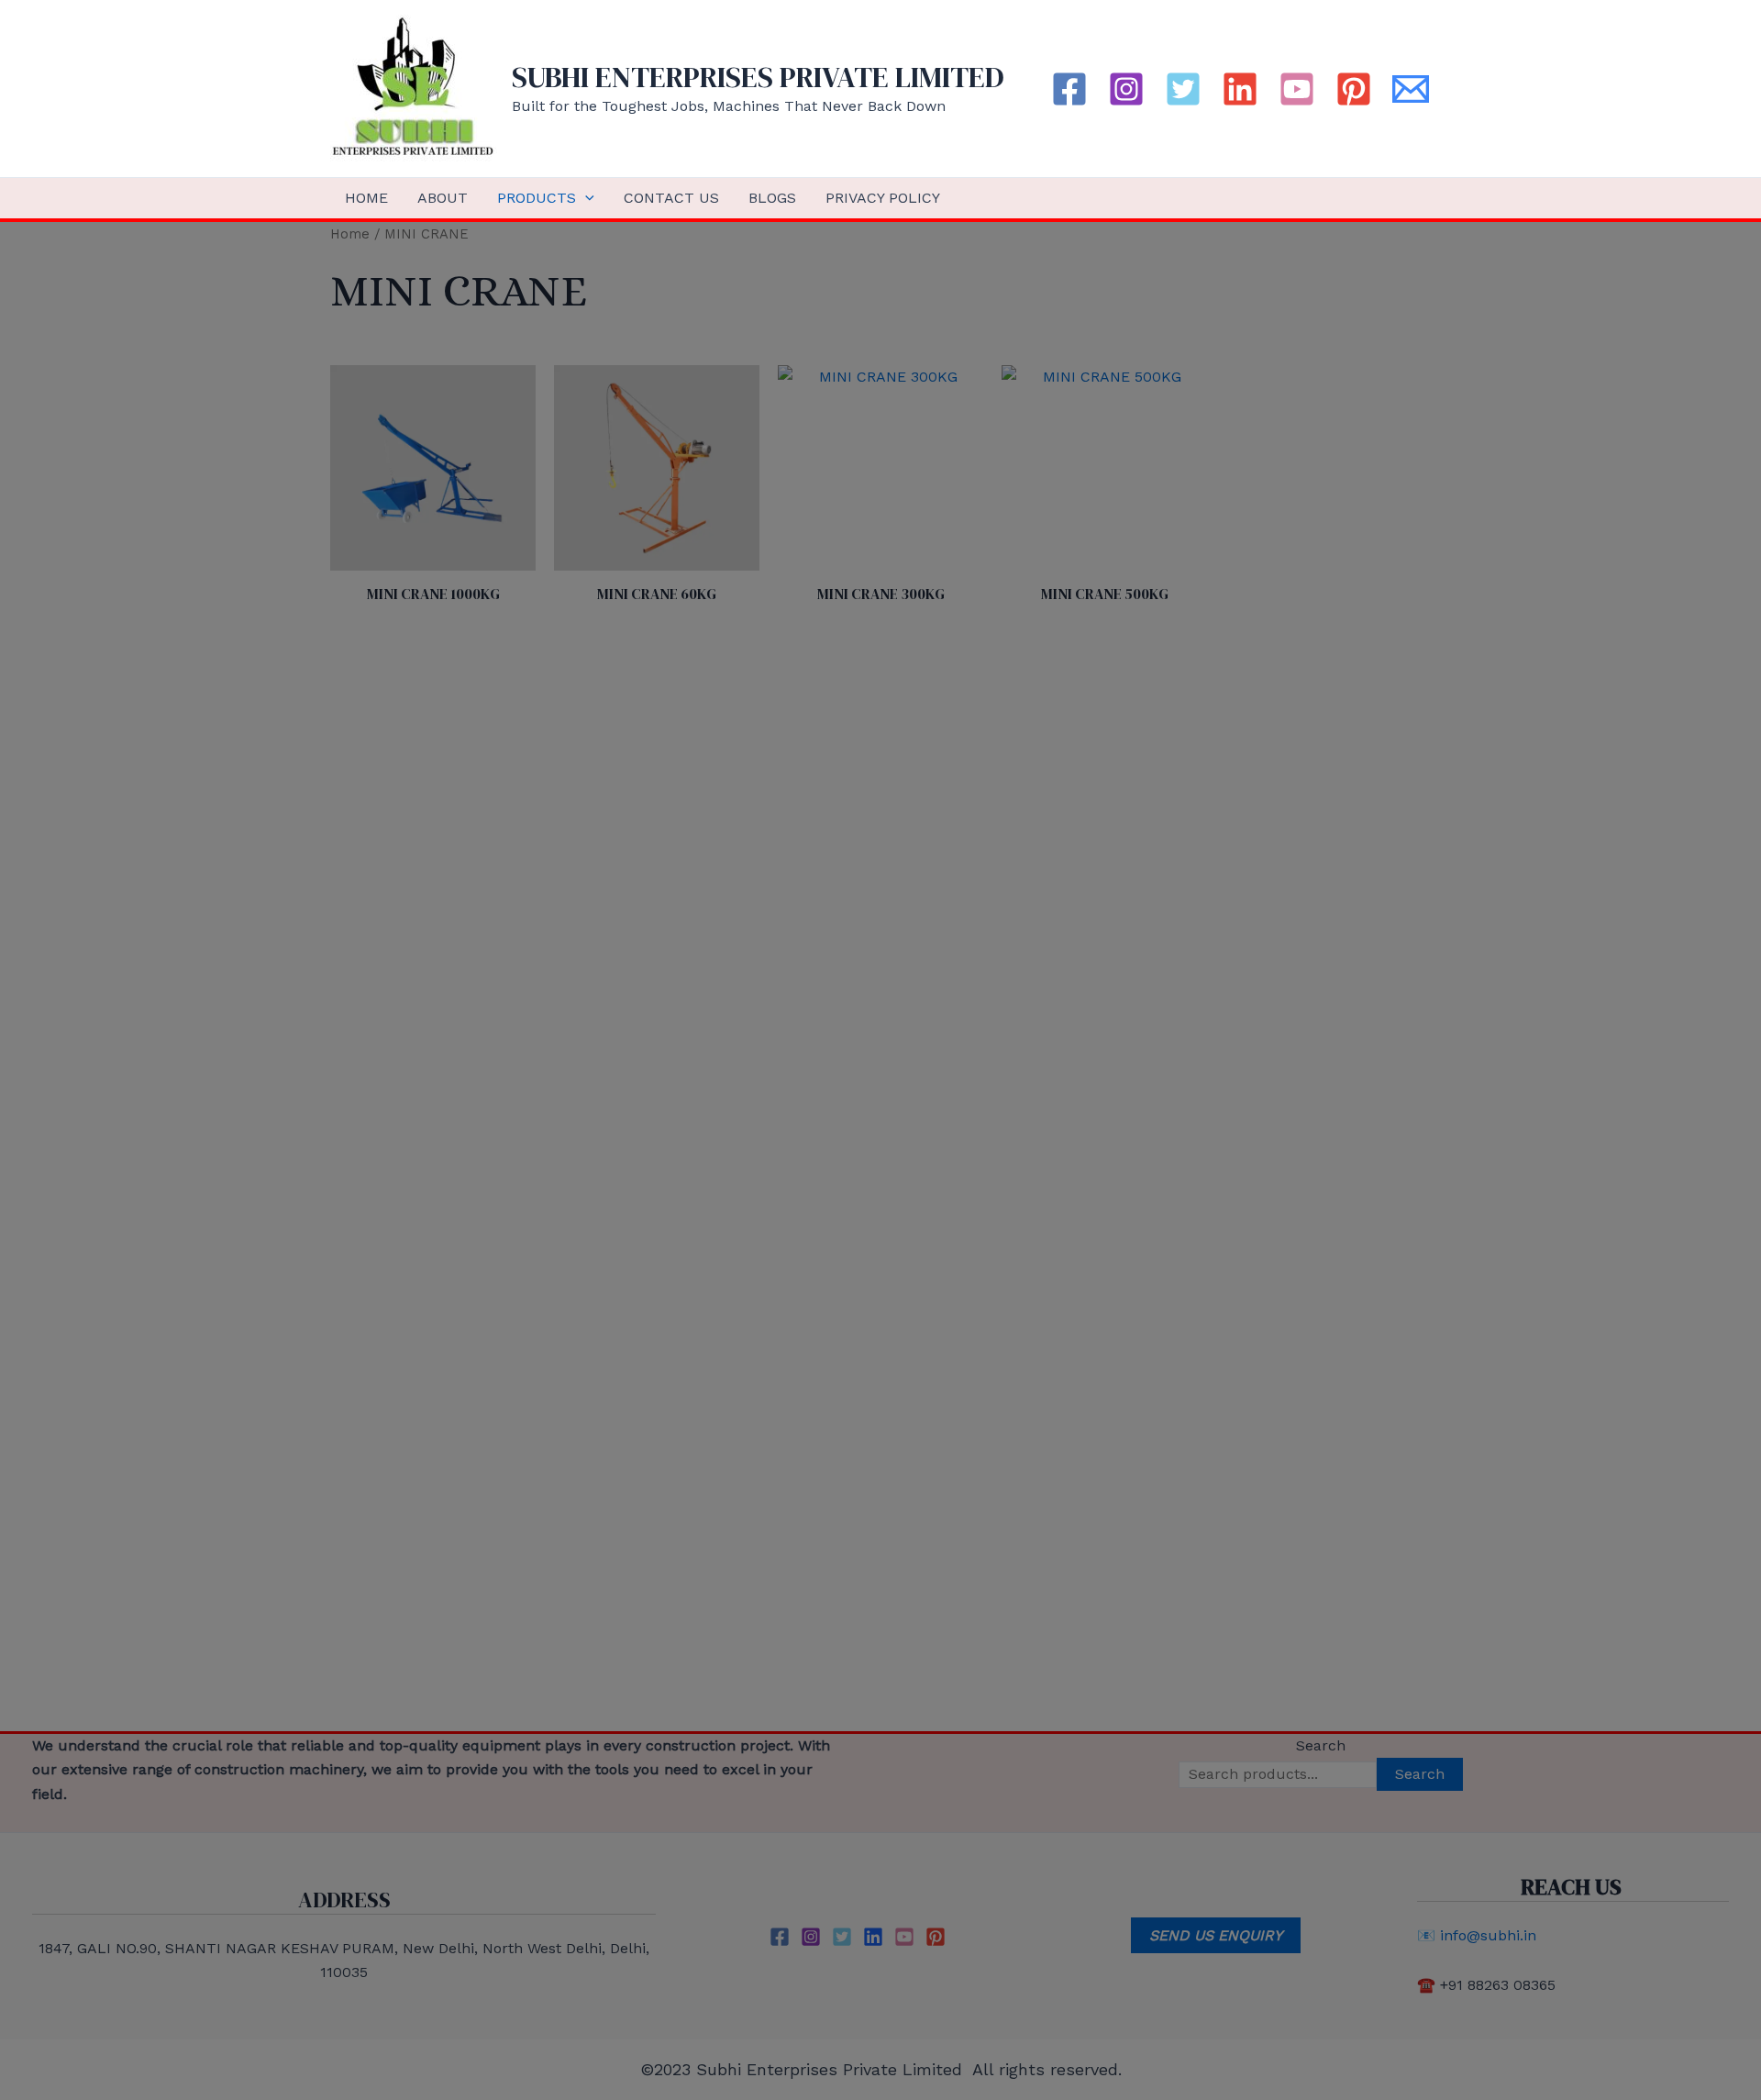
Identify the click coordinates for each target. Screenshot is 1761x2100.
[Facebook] (1069, 89)
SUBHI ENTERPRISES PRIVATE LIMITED (758, 77)
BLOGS (772, 198)
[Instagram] (1126, 89)
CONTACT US (671, 198)
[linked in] (1240, 89)
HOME (366, 198)
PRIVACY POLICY (883, 198)
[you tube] (1297, 89)
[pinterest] (1354, 89)
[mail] (1411, 89)
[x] (1183, 89)
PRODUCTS (537, 198)
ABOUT (443, 198)
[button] (585, 198)
